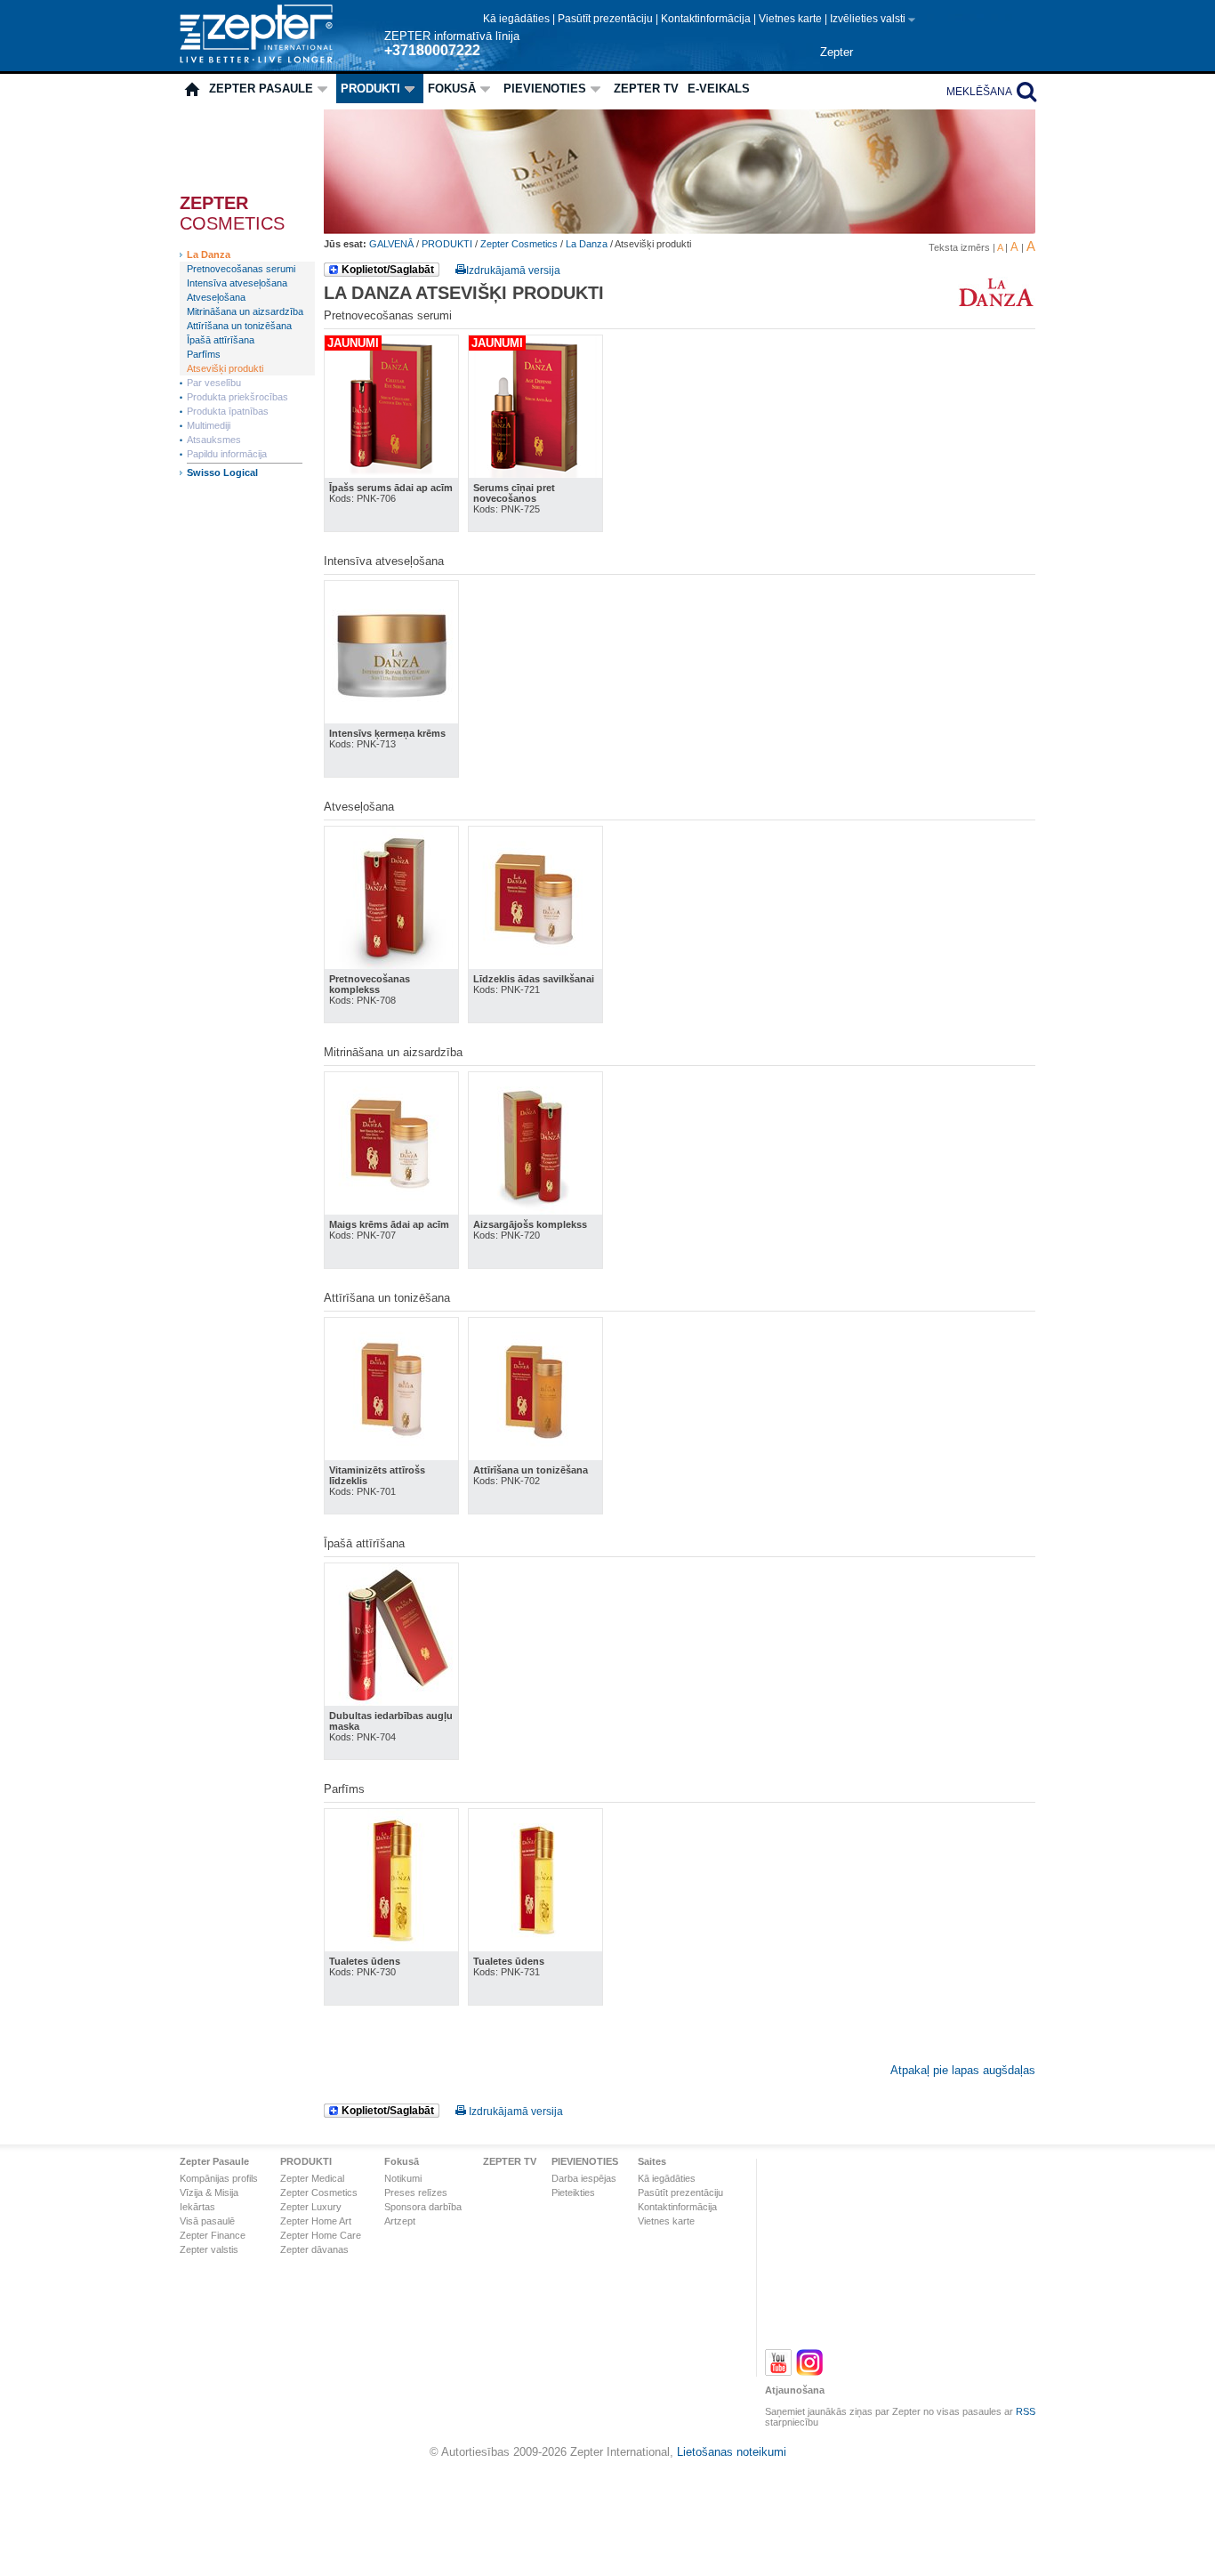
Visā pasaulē (207, 2221)
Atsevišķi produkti (225, 368)
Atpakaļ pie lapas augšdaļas (963, 2070)
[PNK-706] (391, 474)
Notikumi (403, 2178)
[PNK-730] (391, 1947)
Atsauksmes (214, 440)
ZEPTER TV (646, 89)
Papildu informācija (227, 454)
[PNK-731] (535, 1947)
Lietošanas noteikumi (732, 2452)
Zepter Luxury (311, 2207)
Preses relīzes (416, 2192)
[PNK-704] (391, 1702)
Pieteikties (573, 2192)
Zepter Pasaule (261, 89)
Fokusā (452, 89)
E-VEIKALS (719, 89)
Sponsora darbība (423, 2207)
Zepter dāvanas (314, 2249)
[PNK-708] (391, 965)
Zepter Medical (312, 2178)
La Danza (209, 254)
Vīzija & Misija (209, 2192)
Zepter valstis (209, 2249)
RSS (1026, 2411)
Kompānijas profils (219, 2178)
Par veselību (214, 383)
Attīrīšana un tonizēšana (239, 326)
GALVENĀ (393, 244)
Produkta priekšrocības (237, 397)
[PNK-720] (535, 1211)
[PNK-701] (391, 1456)
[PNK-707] (391, 1211)
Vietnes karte (792, 19)
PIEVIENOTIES (545, 89)
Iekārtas (197, 2207)
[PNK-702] (535, 1456)
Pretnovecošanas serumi (241, 269)
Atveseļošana (216, 297)
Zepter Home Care (321, 2235)
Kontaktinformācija (707, 19)
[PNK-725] (535, 474)
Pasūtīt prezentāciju (607, 19)
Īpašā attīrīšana (221, 340)
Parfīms (204, 354)
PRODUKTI (370, 89)
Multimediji (209, 425)
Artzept (400, 2221)
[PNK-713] (391, 719)
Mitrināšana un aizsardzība (245, 311)
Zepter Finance (213, 2235)
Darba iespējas (584, 2178)
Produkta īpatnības (228, 411)
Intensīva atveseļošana (237, 283)
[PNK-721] (535, 965)
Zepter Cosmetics (519, 244)
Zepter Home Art (316, 2221)
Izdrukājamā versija (513, 271)
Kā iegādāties (518, 19)
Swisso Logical (222, 472)
